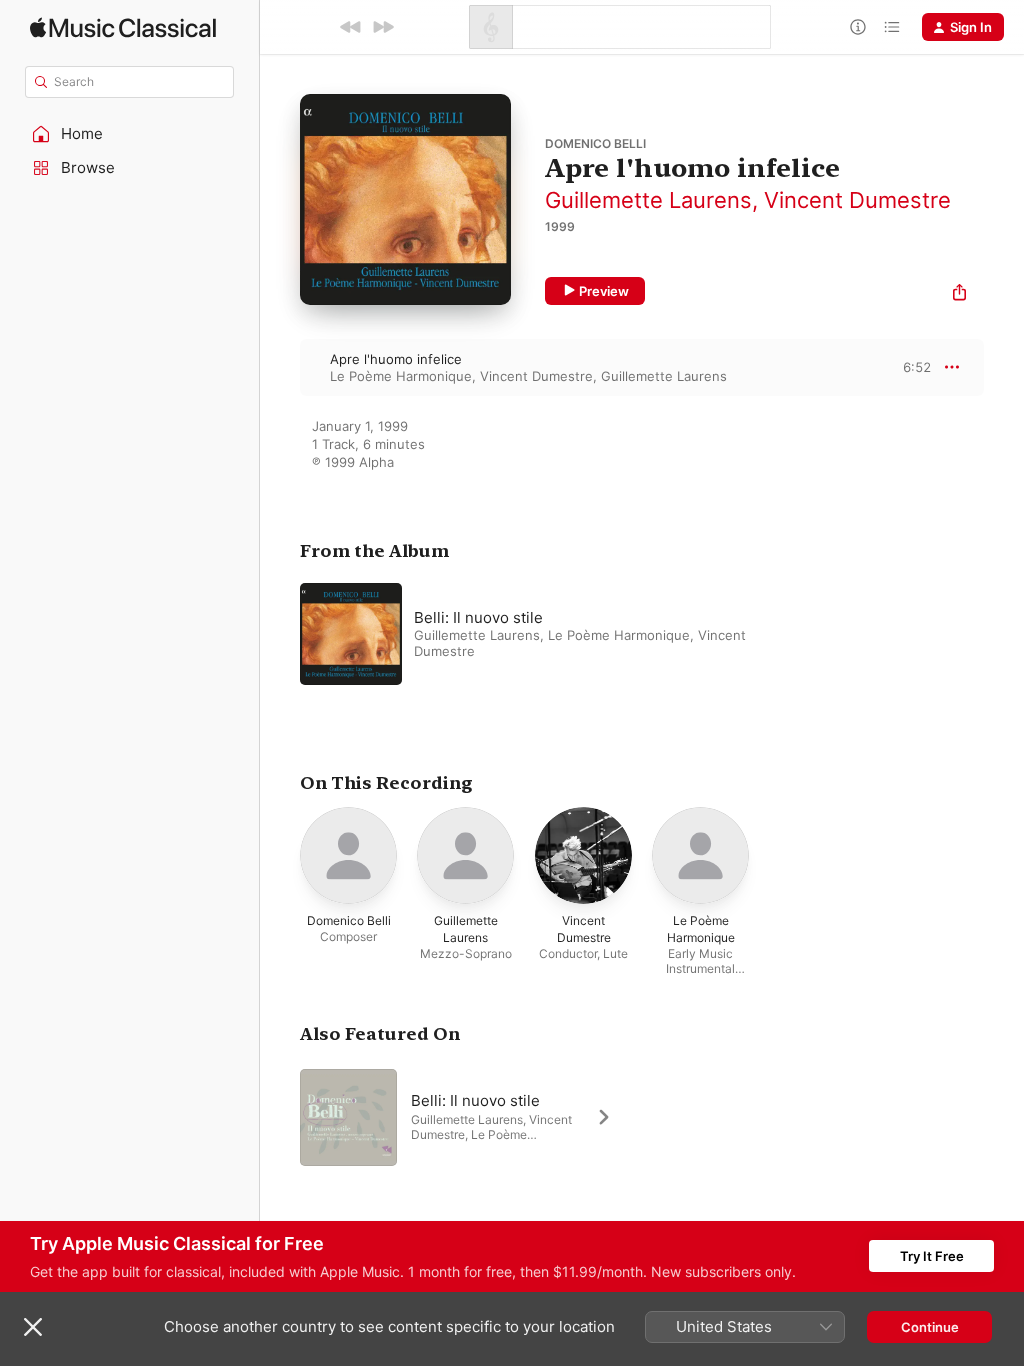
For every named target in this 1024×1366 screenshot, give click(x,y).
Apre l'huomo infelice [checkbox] (396, 359)
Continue (930, 1327)
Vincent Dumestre (857, 200)
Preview (604, 291)
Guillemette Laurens (648, 200)
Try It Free (932, 1256)
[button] (130, 134)
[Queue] (892, 27)
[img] (123, 27)
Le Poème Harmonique (401, 376)
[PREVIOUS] (351, 27)
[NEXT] (383, 27)
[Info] (858, 27)
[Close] (33, 1327)
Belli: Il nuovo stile (478, 617)
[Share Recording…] (959, 294)
